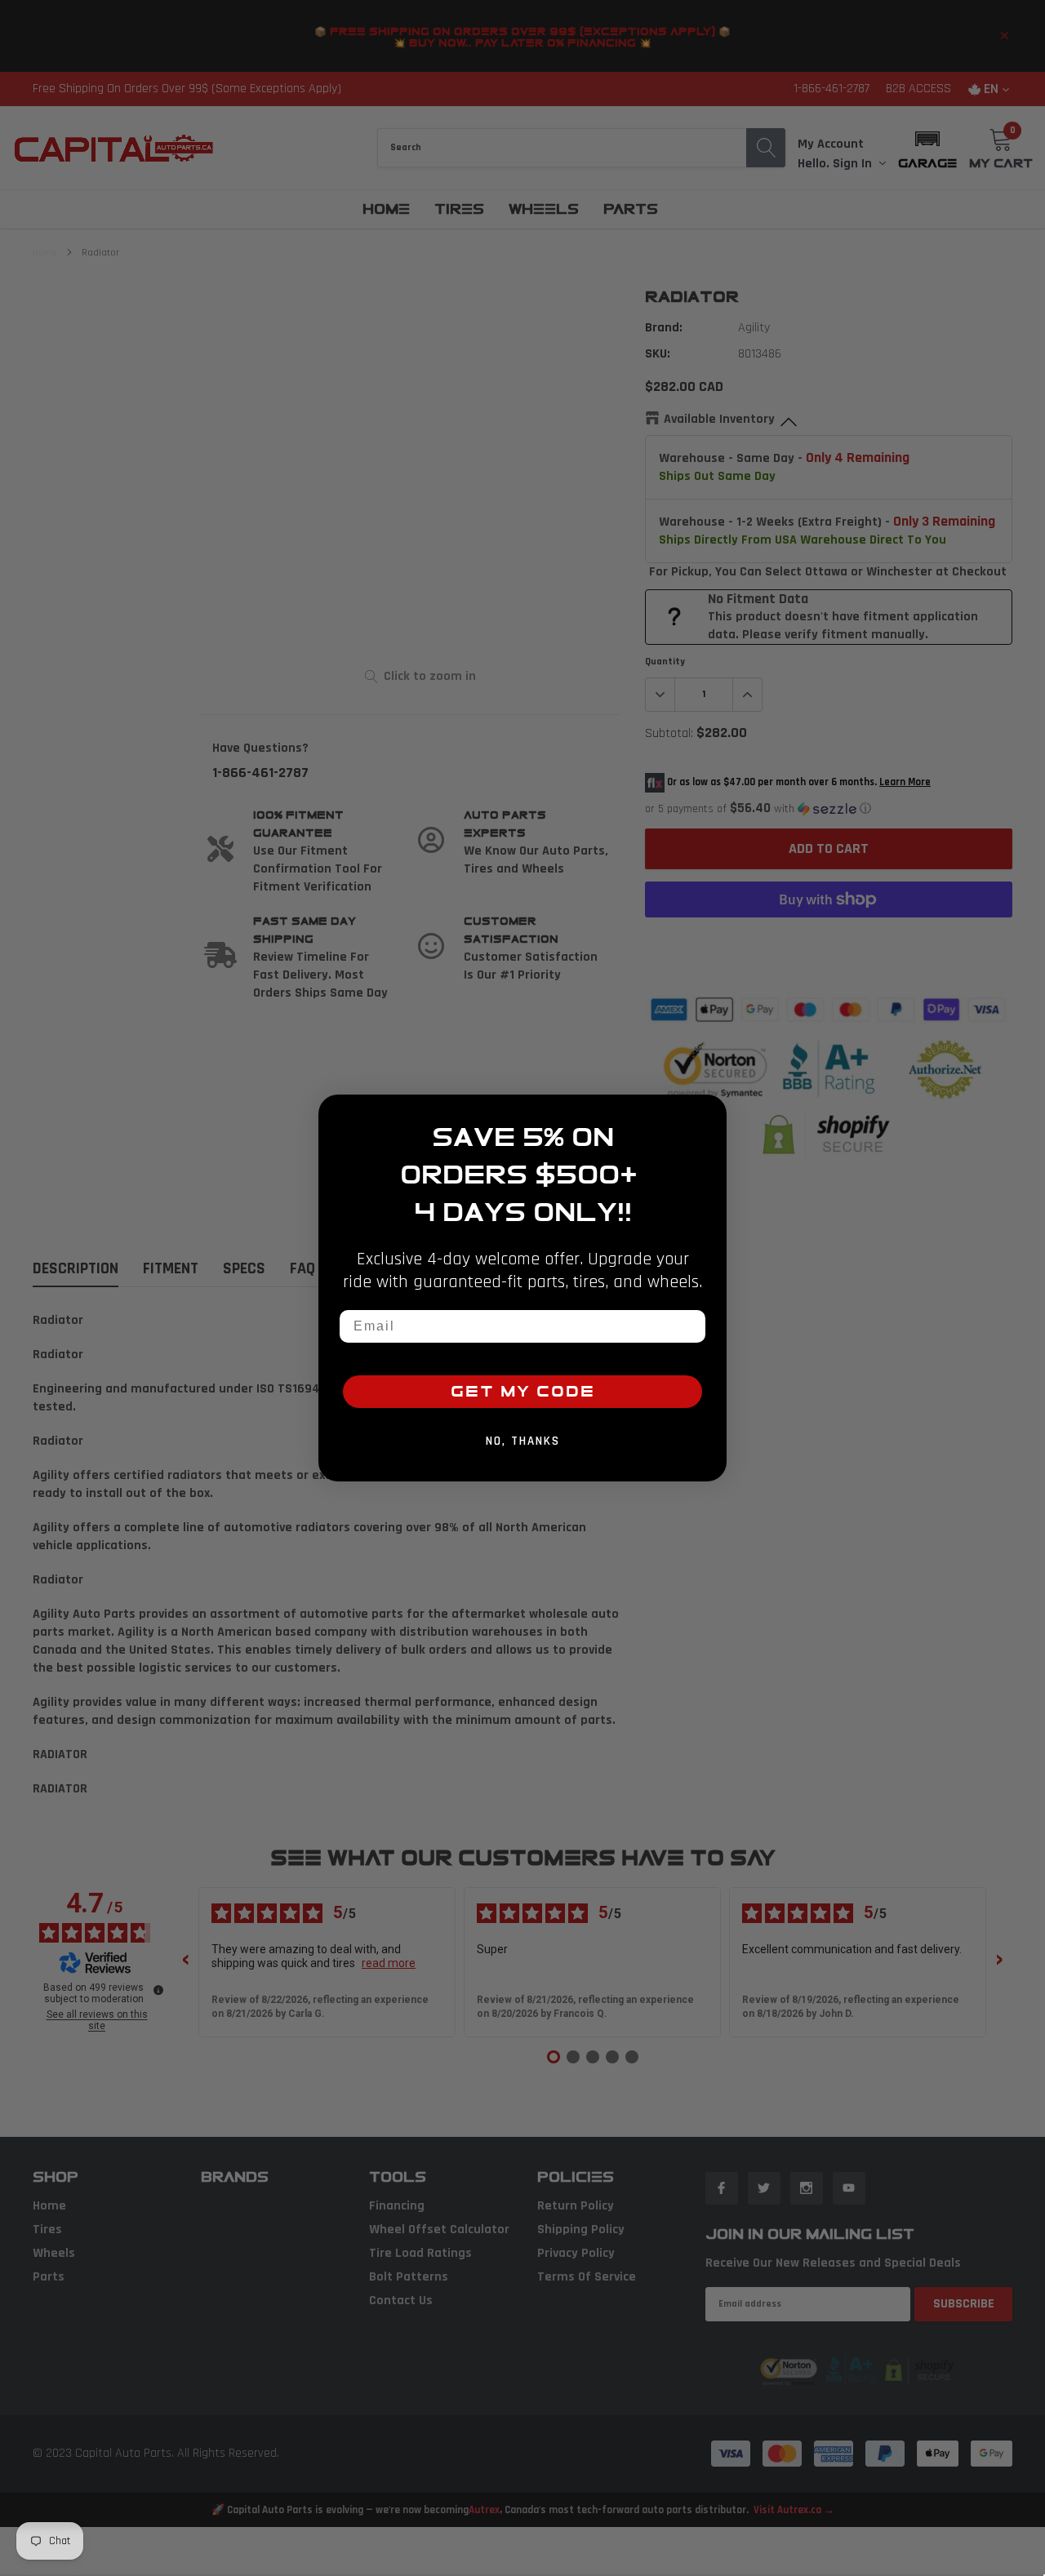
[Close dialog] (709, 1113)
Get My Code (523, 1392)
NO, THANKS (523, 1441)
